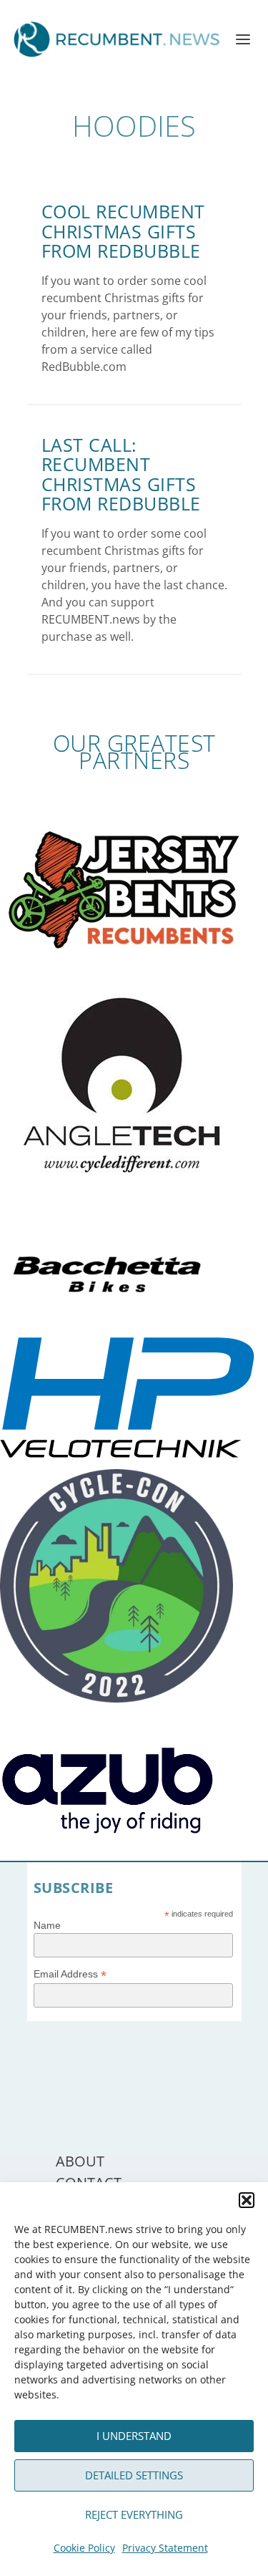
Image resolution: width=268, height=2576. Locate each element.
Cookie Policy (84, 2548)
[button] (247, 2200)
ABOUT (80, 2161)
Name (47, 1925)
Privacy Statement (165, 2548)
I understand (134, 2436)
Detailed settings (134, 2475)
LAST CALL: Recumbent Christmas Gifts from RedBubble (121, 474)
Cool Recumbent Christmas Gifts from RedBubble (123, 231)
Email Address (70, 1974)
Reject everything (134, 2514)
